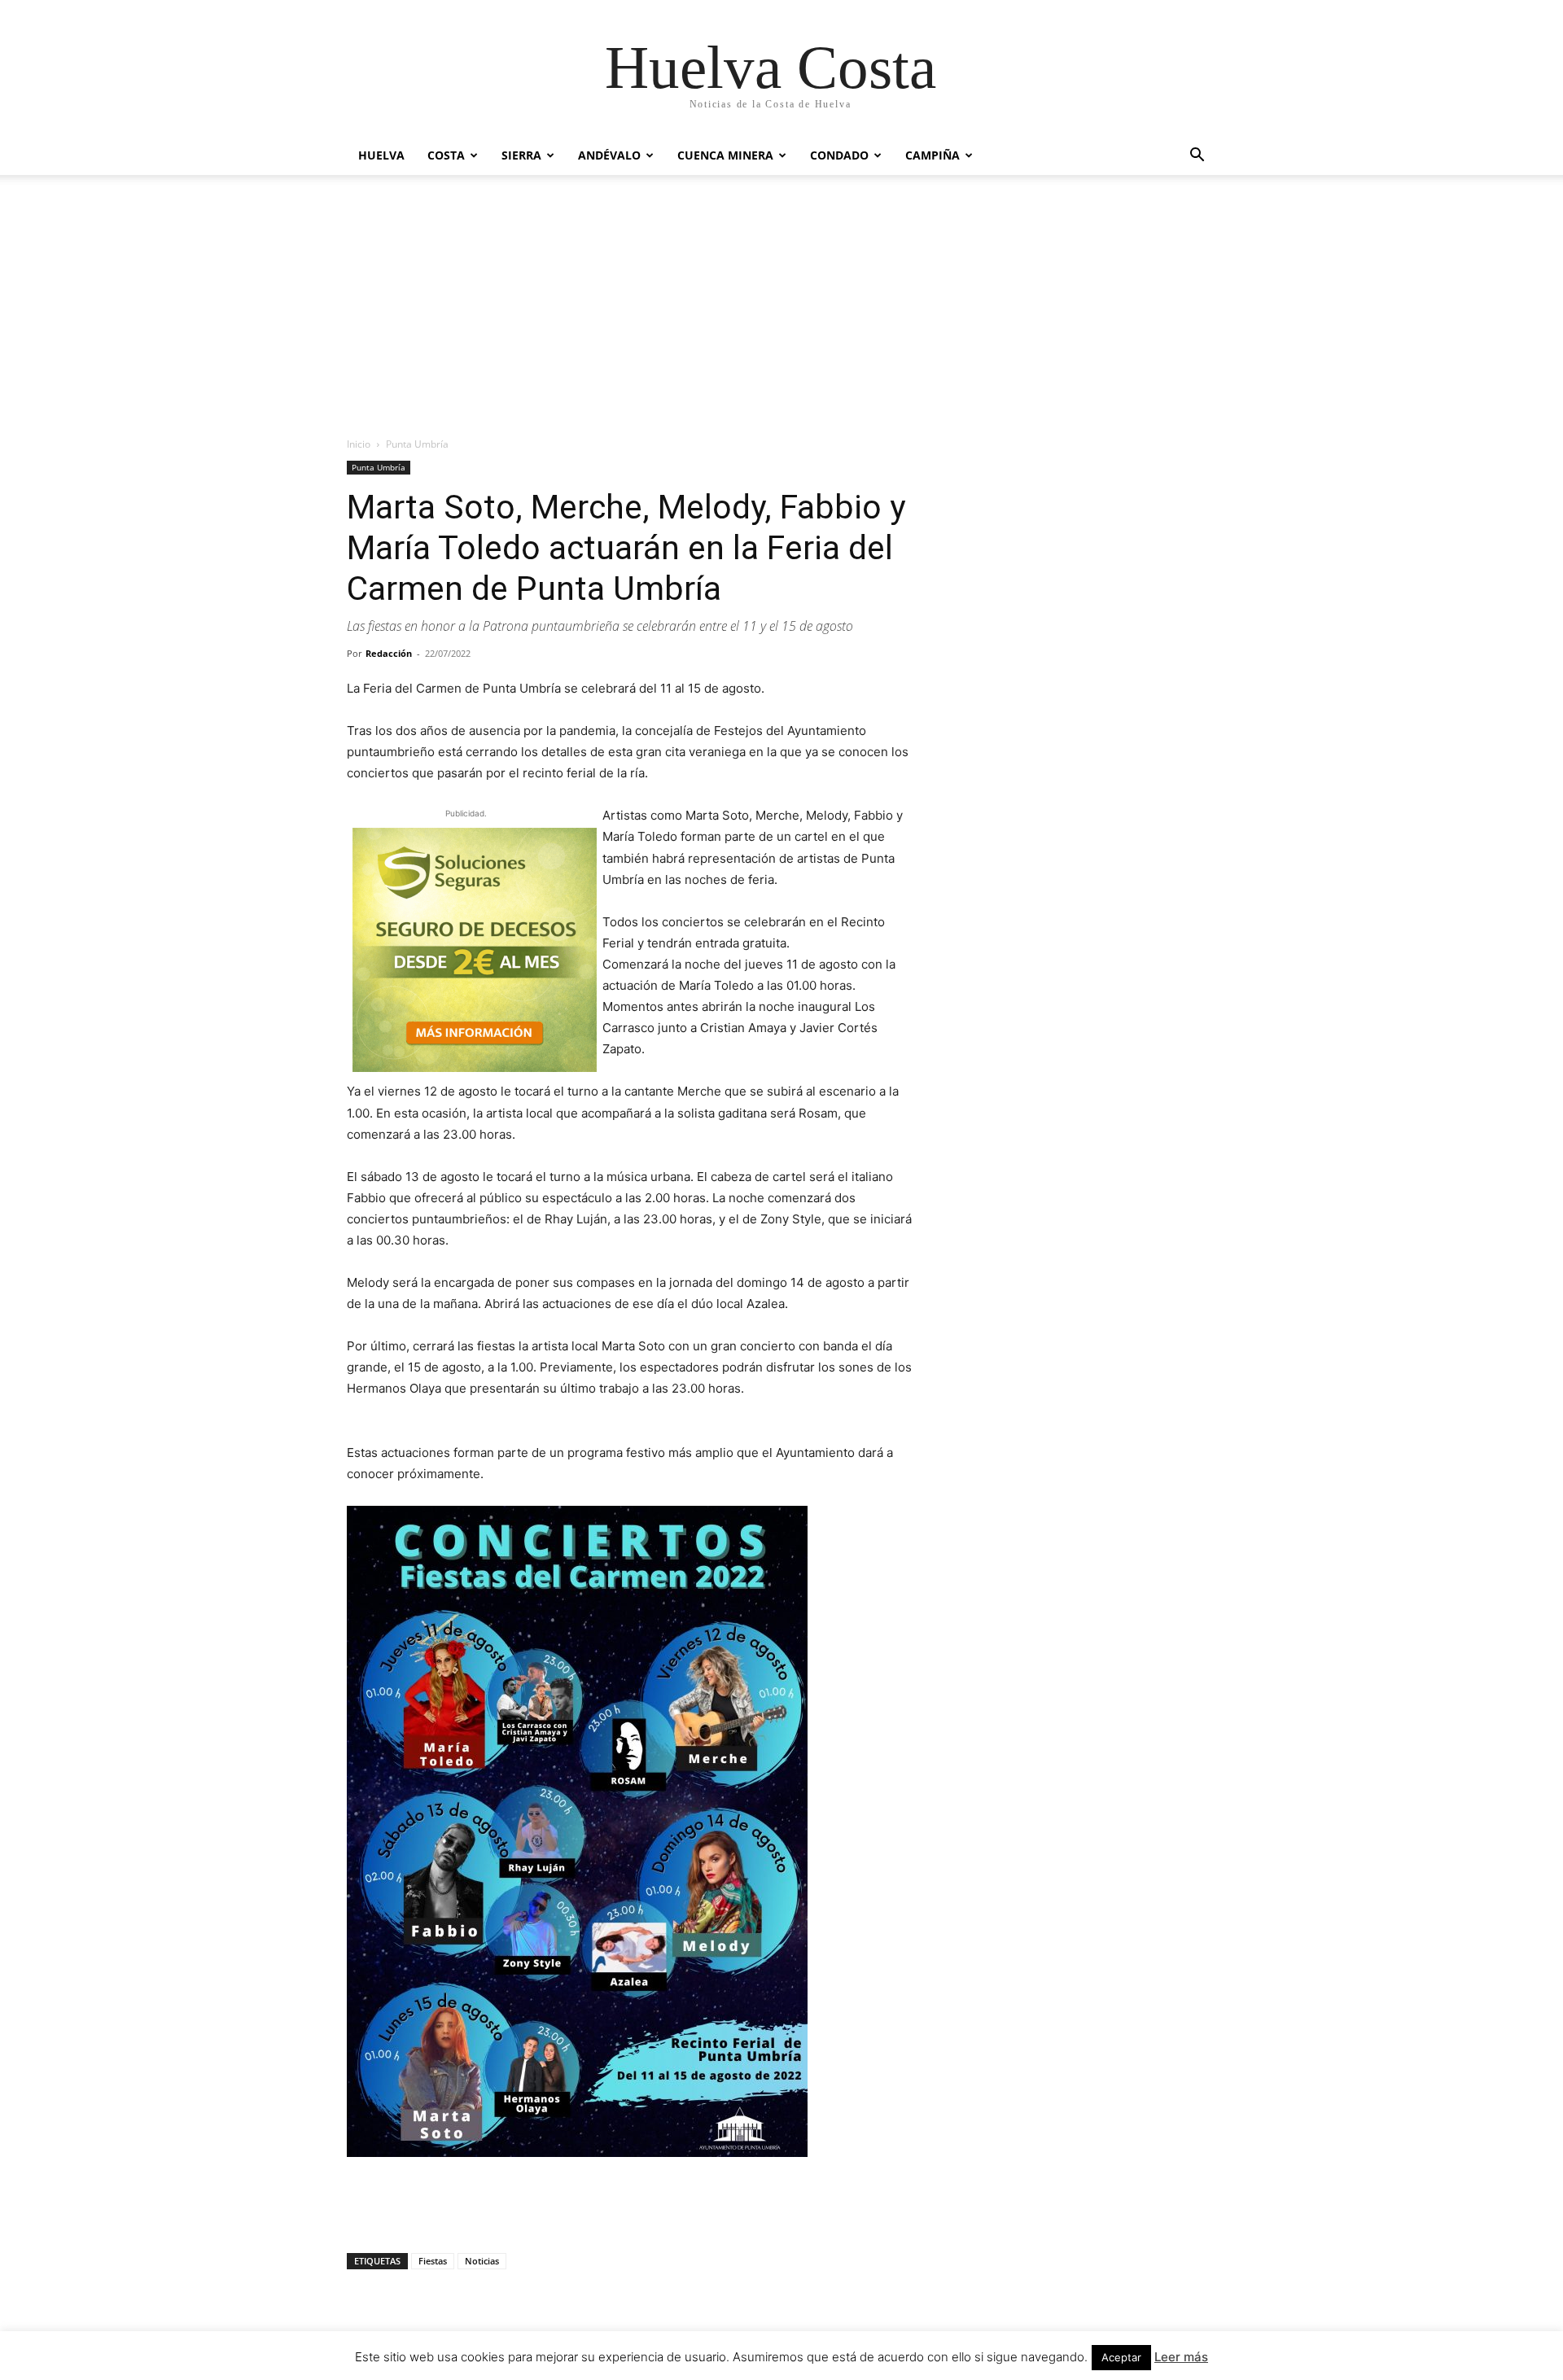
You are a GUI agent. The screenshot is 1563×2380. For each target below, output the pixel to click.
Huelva (381, 155)
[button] (1197, 157)
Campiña (933, 155)
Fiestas (433, 2261)
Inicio (359, 444)
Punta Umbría (379, 467)
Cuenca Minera (725, 155)
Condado (839, 155)
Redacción (389, 653)
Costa (446, 155)
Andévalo (609, 155)
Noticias (482, 2261)
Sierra (521, 155)
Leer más (1181, 2357)
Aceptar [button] (1121, 2357)
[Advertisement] (781, 297)
